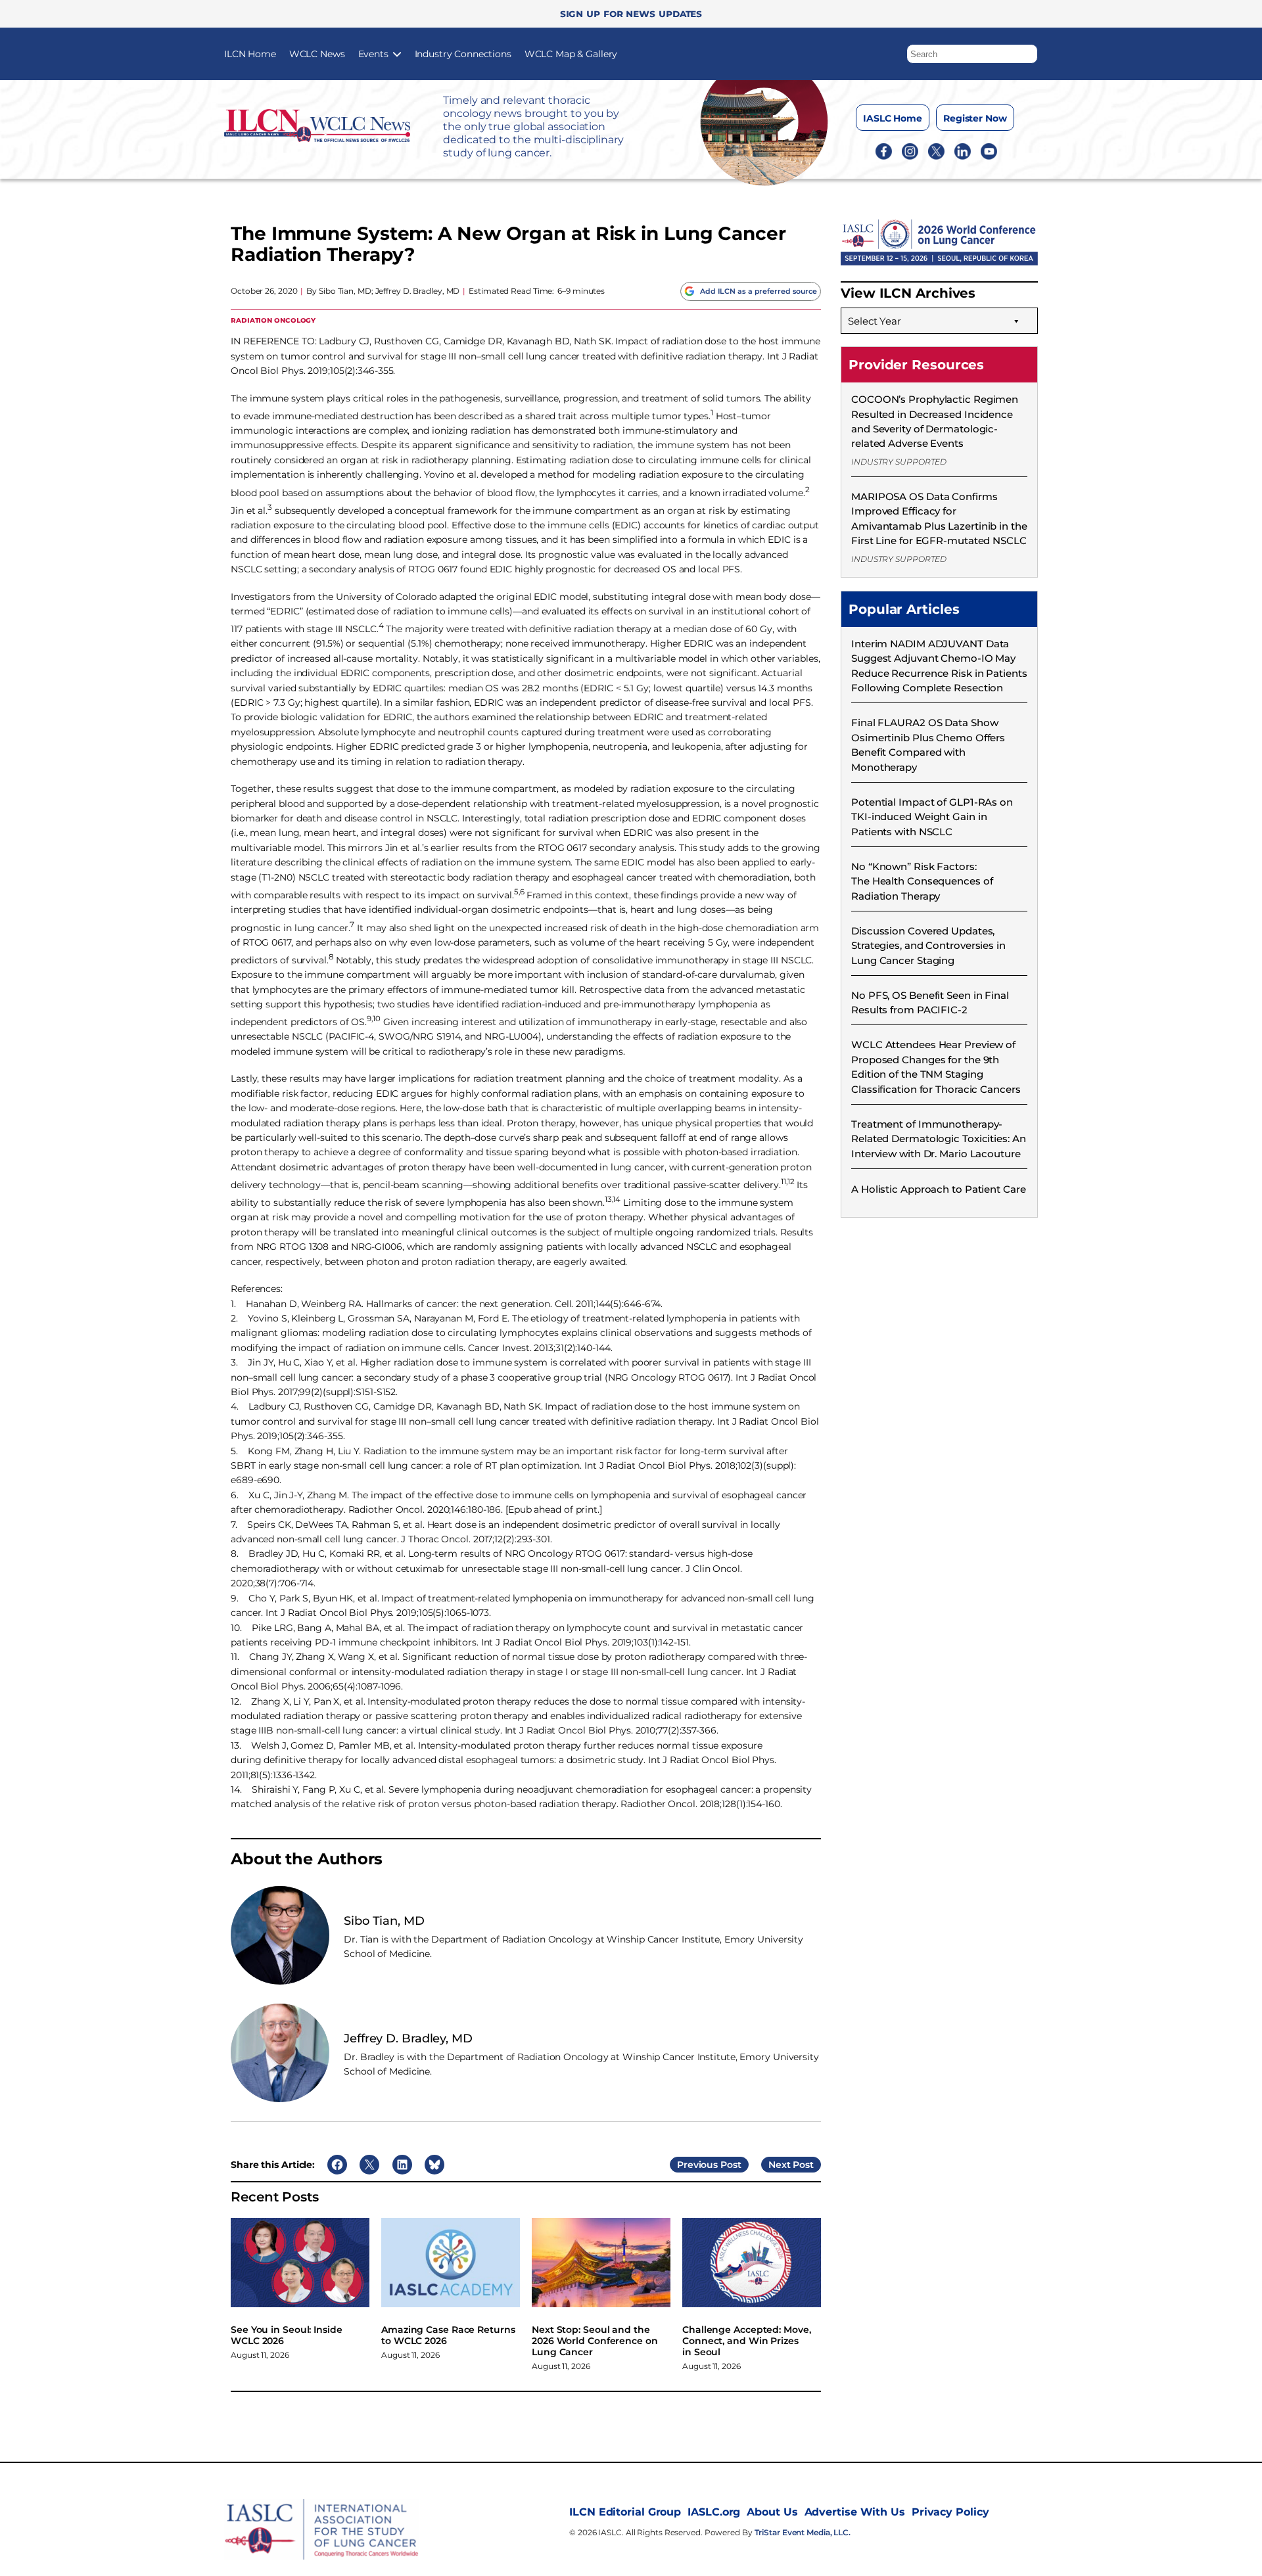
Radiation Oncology (273, 320)
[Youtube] (989, 150)
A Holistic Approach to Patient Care (939, 1189)
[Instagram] (910, 150)
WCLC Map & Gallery (571, 54)
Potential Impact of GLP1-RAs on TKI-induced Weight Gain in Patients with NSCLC (932, 817)
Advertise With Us (855, 2512)
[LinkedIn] (963, 150)
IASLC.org (714, 2512)
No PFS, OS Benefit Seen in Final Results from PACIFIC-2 (930, 1002)
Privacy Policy (950, 2512)
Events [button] (373, 54)
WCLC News (317, 54)
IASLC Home (893, 118)
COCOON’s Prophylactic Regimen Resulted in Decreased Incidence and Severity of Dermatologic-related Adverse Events (935, 421)
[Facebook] (884, 150)
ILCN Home (250, 54)
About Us (772, 2512)
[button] (1028, 51)
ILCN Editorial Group (625, 2512)
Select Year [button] (875, 321)
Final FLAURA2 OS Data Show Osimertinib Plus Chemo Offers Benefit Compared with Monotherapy (928, 745)
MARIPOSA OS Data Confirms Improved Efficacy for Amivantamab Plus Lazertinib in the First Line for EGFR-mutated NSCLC (939, 518)
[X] (936, 150)
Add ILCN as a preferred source (759, 291)
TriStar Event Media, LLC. (803, 2532)
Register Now (975, 118)
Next (780, 2165)
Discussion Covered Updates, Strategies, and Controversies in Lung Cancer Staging (928, 946)
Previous (697, 2165)
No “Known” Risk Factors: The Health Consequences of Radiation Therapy (922, 881)
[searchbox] (972, 54)
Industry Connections (463, 54)
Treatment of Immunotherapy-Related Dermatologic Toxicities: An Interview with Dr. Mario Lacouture (939, 1139)
